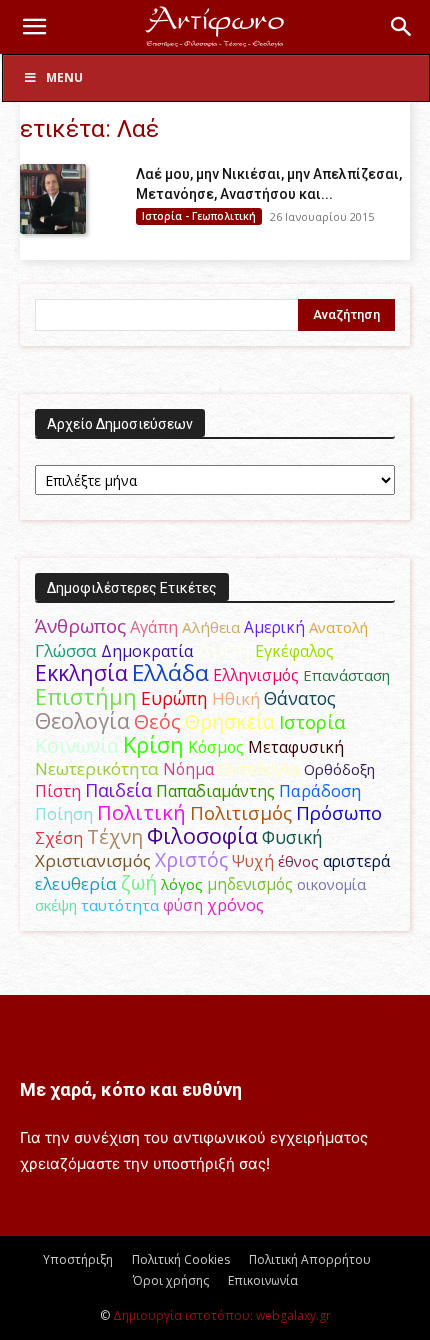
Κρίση (153, 744)
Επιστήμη (86, 696)
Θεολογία (82, 720)
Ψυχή (253, 861)
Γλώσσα (66, 650)
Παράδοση (320, 790)
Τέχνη (115, 836)
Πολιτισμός (241, 813)
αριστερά (356, 861)
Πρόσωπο (339, 813)
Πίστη (58, 791)
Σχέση (59, 838)
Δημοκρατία (147, 651)
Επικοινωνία (263, 1280)
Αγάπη (154, 627)
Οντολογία (259, 769)
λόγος (182, 884)
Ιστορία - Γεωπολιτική (199, 216)
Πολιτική (141, 812)
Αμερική (274, 627)
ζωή (139, 882)
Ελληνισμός (256, 675)
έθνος (298, 861)
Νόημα (188, 769)
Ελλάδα (170, 672)
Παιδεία (118, 790)
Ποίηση (64, 814)
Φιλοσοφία (202, 835)
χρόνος (235, 905)
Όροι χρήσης (171, 1280)
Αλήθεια (211, 627)
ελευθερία (76, 883)
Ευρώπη (174, 698)
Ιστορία (312, 721)
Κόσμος (216, 747)
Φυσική (292, 837)
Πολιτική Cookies (181, 1259)
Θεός (157, 721)
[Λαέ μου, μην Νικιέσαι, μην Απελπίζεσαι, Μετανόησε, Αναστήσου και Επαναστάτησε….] (53, 199)
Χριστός (191, 859)
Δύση (224, 648)
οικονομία (331, 884)
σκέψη (56, 905)
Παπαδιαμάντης (215, 791)
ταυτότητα (120, 905)
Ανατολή (338, 627)
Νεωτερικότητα (97, 768)
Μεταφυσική (296, 747)
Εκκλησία (81, 672)
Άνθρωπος (80, 626)
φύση (183, 905)
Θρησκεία (230, 721)
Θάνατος (300, 698)
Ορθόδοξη (339, 769)
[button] (34, 27)
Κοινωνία (77, 745)
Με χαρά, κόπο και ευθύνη (131, 1089)
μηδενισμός (250, 884)
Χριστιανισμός (93, 860)
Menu (64, 77)
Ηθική (236, 698)
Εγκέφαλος (294, 651)
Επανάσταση (346, 675)
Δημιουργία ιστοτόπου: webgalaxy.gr (222, 1315)
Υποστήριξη (78, 1259)
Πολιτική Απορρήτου (310, 1259)
